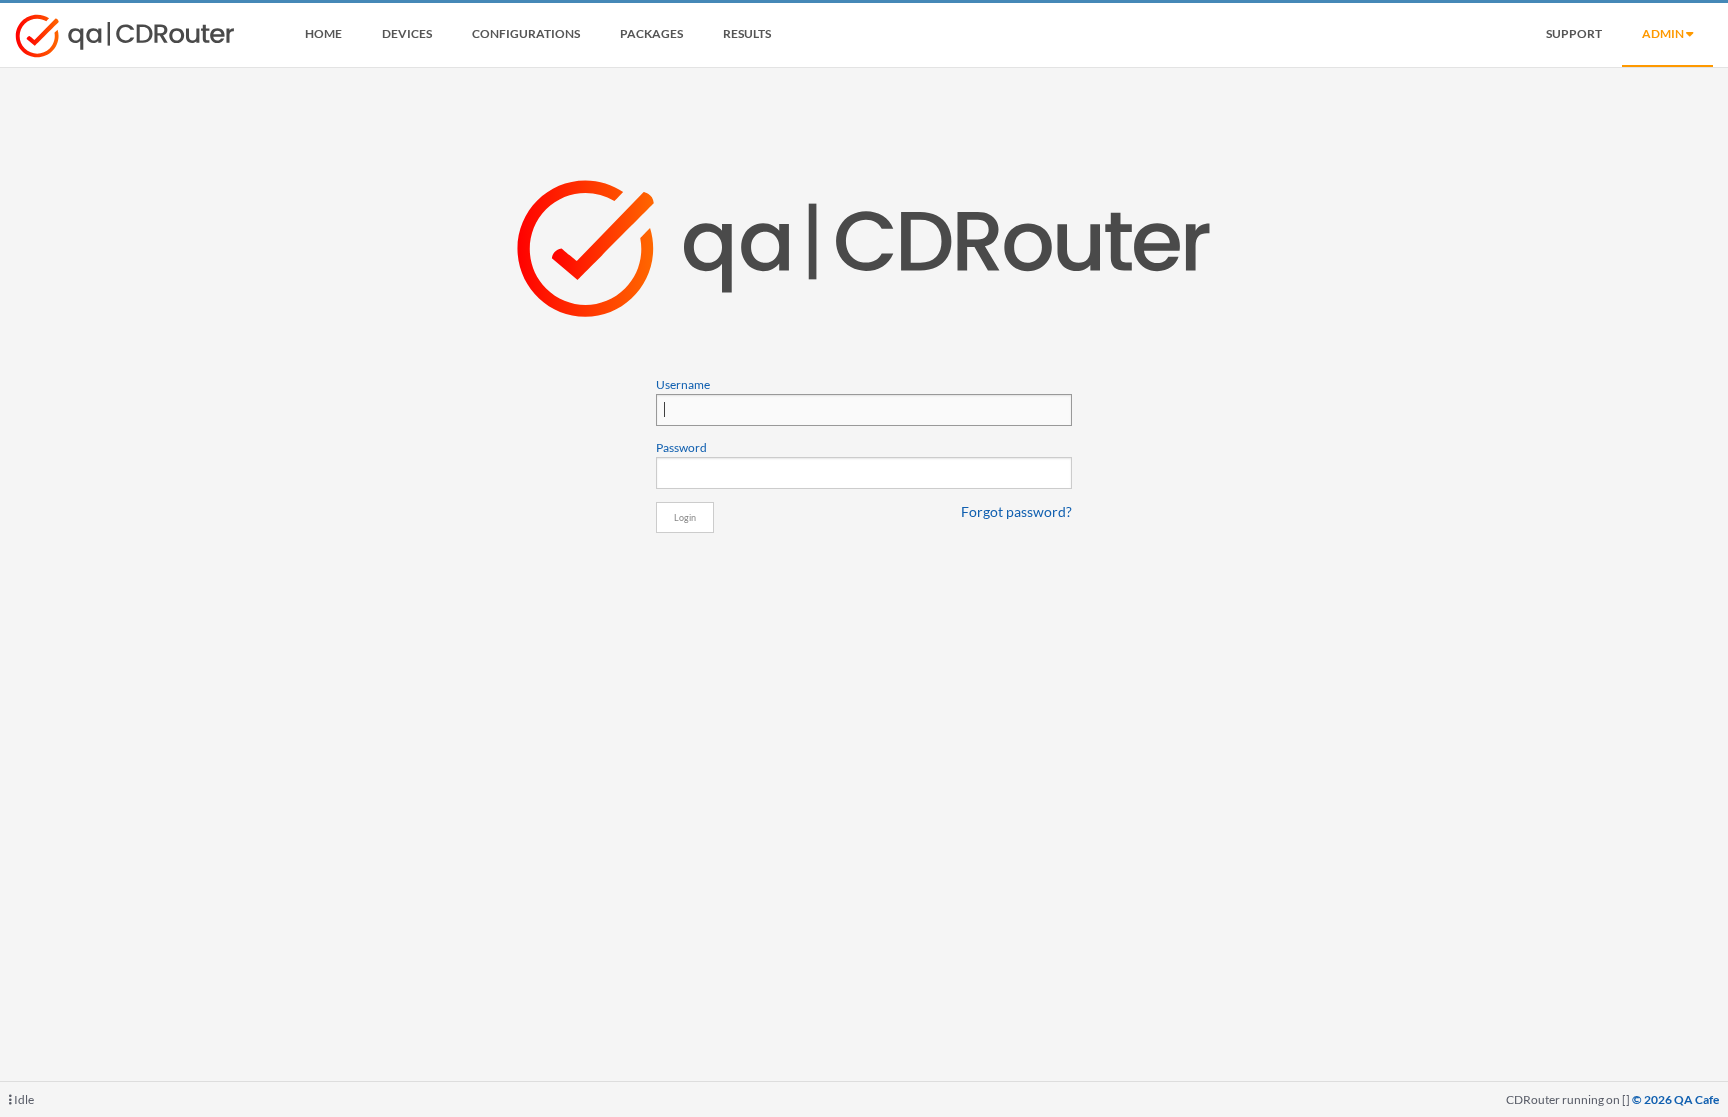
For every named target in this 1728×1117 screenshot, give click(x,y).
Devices (407, 33)
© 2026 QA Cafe (1675, 1099)
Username (683, 384)
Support (1574, 33)
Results (747, 33)
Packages (651, 33)
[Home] (125, 40)
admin (1664, 33)
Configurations (526, 33)
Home (323, 33)
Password (681, 447)
